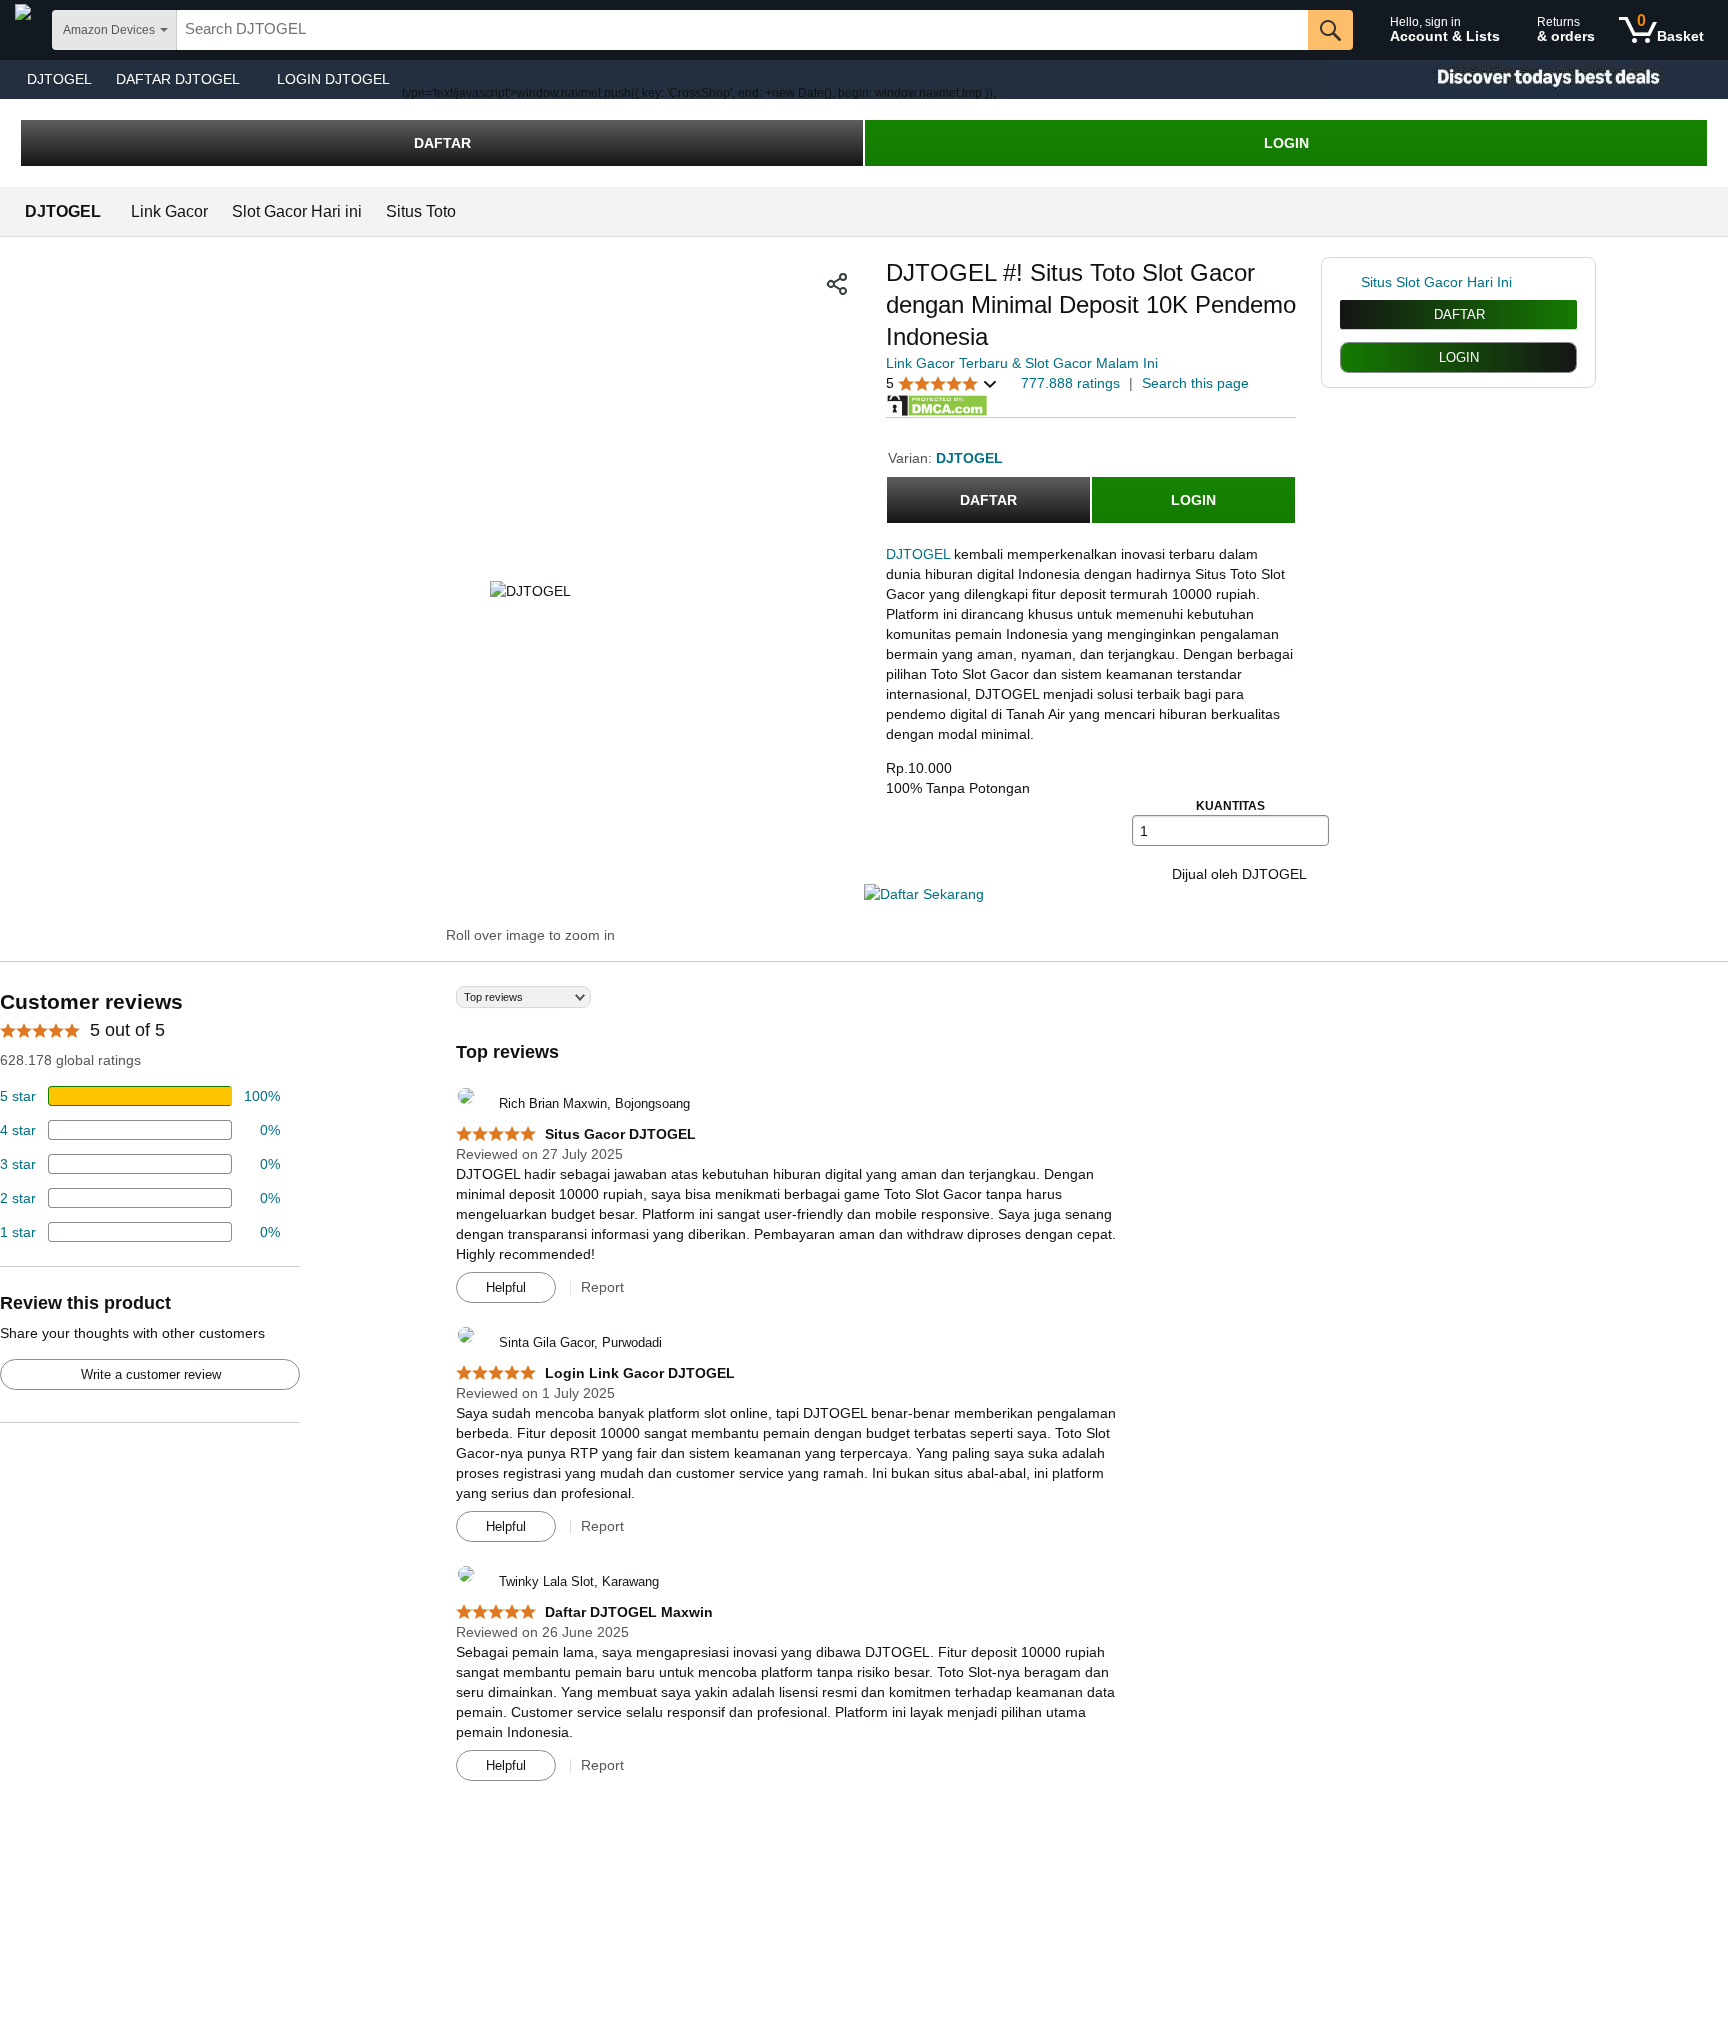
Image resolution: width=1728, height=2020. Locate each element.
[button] (837, 284)
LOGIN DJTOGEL (333, 79)
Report (602, 1287)
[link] (1350, 282)
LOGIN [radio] (1459, 357)
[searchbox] (742, 30)
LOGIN (1286, 143)
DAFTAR (442, 143)
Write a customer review (151, 1374)
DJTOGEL (59, 79)
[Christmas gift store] (1528, 79)
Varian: (912, 458)
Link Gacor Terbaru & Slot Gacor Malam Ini (1022, 363)
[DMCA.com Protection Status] (937, 404)
